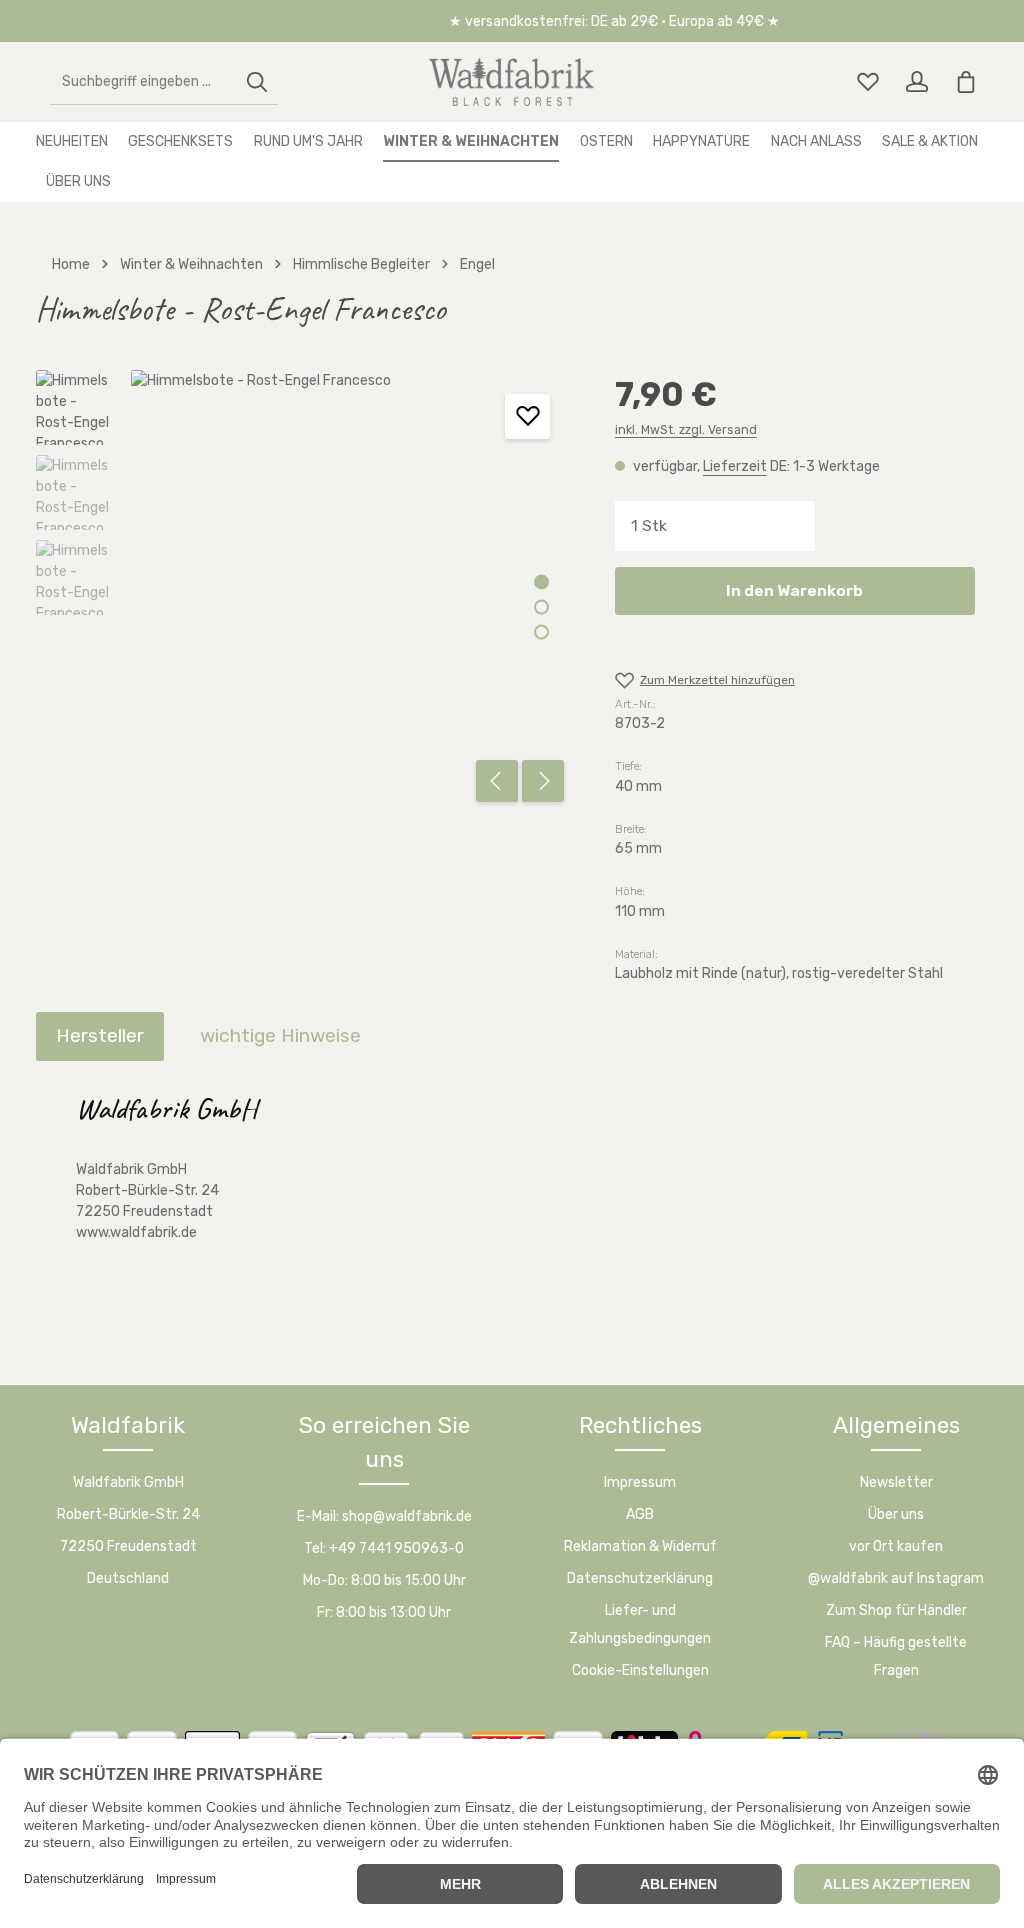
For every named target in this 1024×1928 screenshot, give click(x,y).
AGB (640, 1514)
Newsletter (896, 1482)
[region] (305, 591)
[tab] (100, 1036)
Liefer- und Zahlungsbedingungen (640, 1624)
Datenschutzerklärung (640, 1578)
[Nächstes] (543, 781)
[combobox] (143, 82)
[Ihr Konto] (916, 82)
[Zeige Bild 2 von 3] (541, 606)
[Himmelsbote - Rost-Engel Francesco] (352, 591)
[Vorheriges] (497, 781)
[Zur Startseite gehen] (512, 82)
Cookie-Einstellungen (640, 1670)
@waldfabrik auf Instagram (896, 1578)
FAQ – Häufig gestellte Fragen (896, 1656)
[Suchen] (257, 82)
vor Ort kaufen (896, 1546)
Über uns (896, 1514)
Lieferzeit (735, 466)
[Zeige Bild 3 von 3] (541, 631)
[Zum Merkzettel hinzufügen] (527, 416)
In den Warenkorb (794, 590)
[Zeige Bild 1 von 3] (541, 581)
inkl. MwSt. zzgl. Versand (686, 430)
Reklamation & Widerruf (640, 1546)
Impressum (640, 1482)
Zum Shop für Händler (896, 1610)
